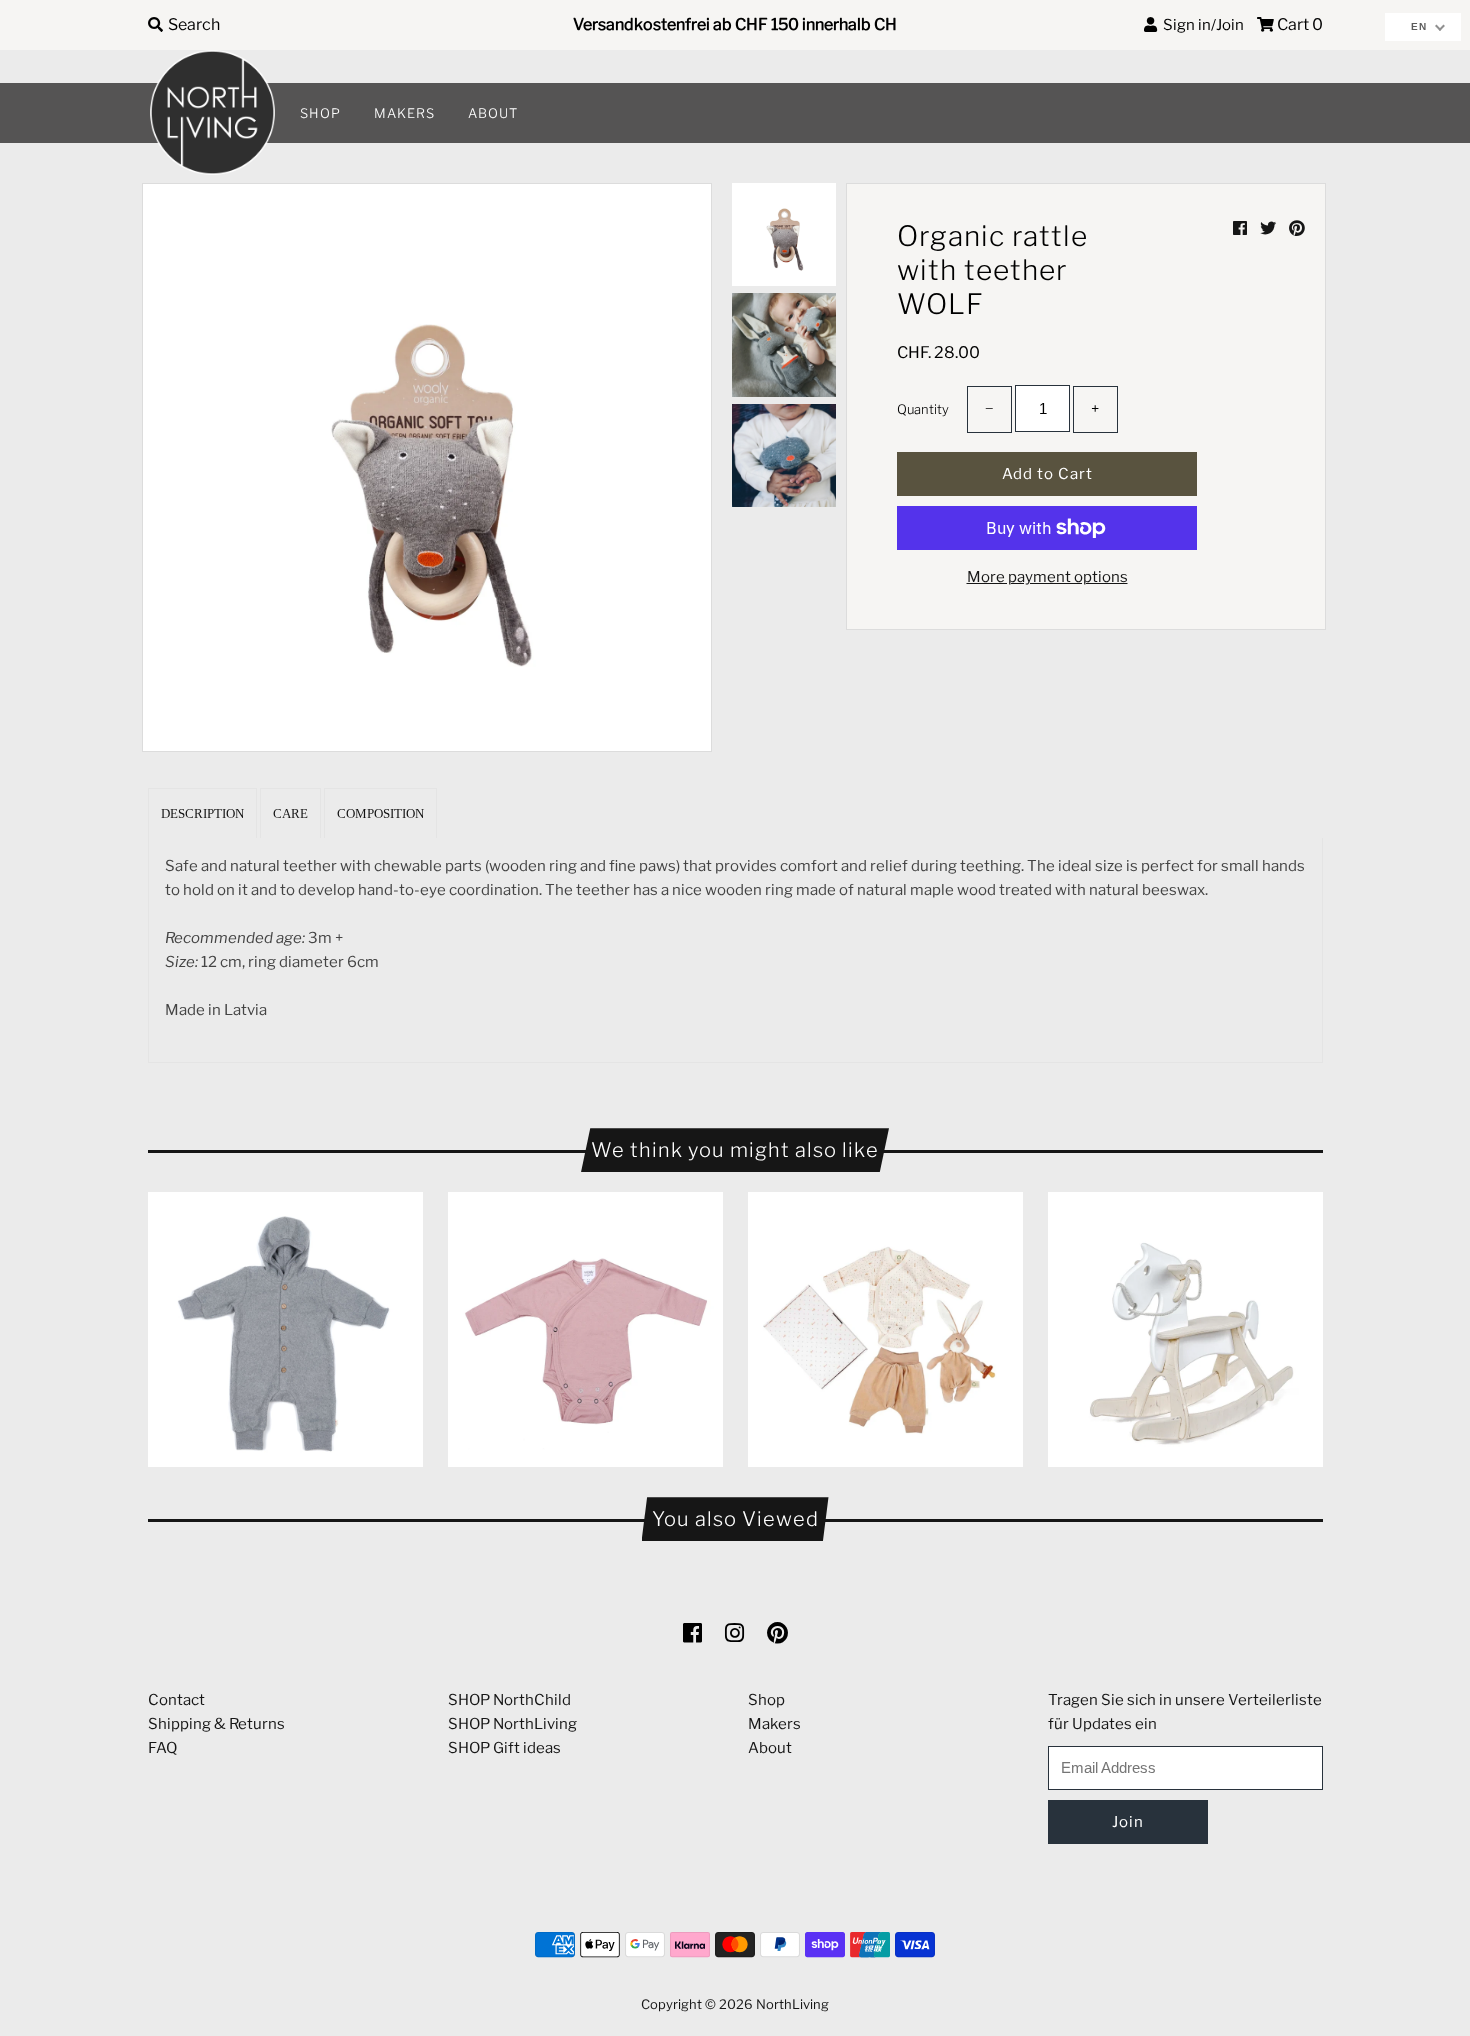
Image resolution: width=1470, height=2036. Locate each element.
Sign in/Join (1200, 25)
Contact (176, 1700)
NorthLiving (792, 2004)
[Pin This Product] (1297, 228)
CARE (290, 813)
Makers (774, 1724)
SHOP (320, 113)
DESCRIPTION (202, 813)
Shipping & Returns (216, 1724)
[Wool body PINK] (585, 1329)
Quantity (923, 409)
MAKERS (404, 113)
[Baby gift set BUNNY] (885, 1329)
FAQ (162, 1748)
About (770, 1748)
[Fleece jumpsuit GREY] (285, 1329)
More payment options (1047, 577)
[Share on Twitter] (1269, 228)
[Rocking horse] (1185, 1329)
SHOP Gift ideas (504, 1748)
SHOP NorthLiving (512, 1724)
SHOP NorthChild (509, 1700)
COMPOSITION (380, 813)
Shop (766, 1700)
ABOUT (493, 113)
